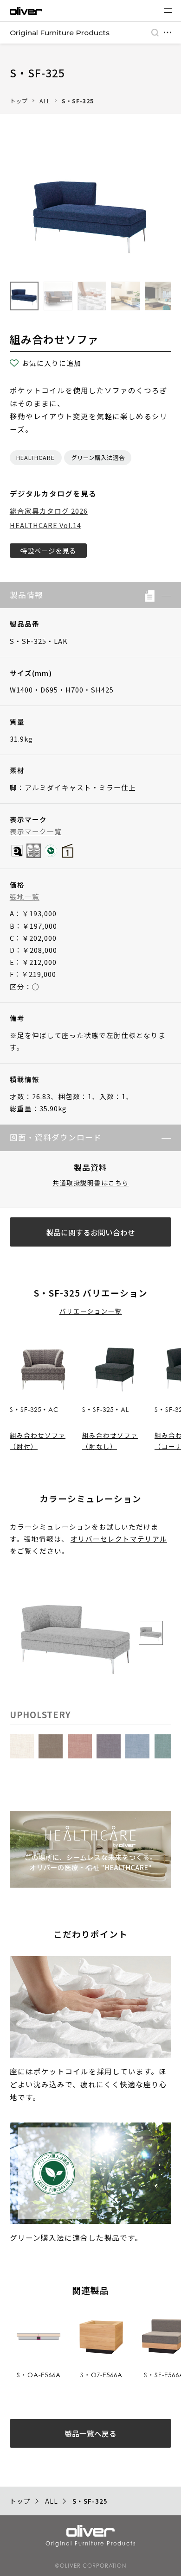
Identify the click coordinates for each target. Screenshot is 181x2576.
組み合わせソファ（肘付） (38, 1441)
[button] (163, 595)
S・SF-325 (78, 101)
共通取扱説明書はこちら (91, 1183)
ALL (45, 101)
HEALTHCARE (36, 458)
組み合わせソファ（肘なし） (110, 1441)
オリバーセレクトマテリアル (119, 1539)
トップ (19, 101)
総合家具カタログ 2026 (49, 511)
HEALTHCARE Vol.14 (45, 525)
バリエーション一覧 (91, 1311)
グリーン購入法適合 (98, 458)
